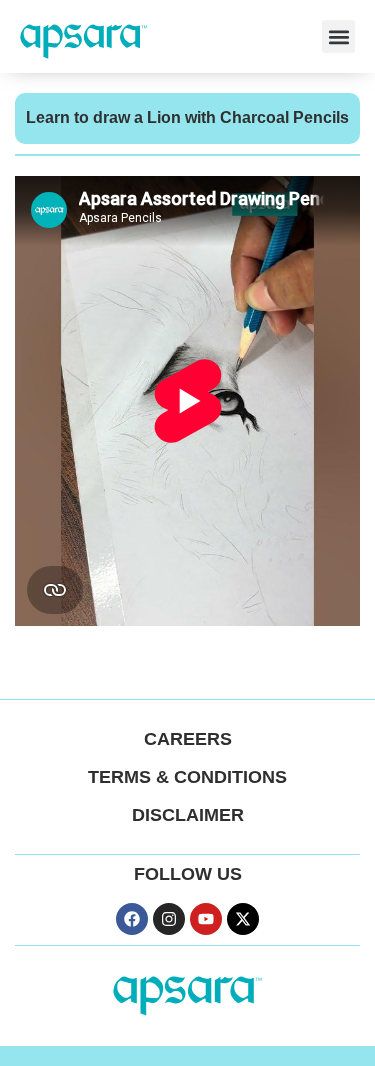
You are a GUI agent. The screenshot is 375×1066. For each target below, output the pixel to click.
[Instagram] (169, 919)
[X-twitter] (243, 919)
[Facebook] (132, 919)
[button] (338, 36)
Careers (188, 739)
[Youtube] (206, 919)
